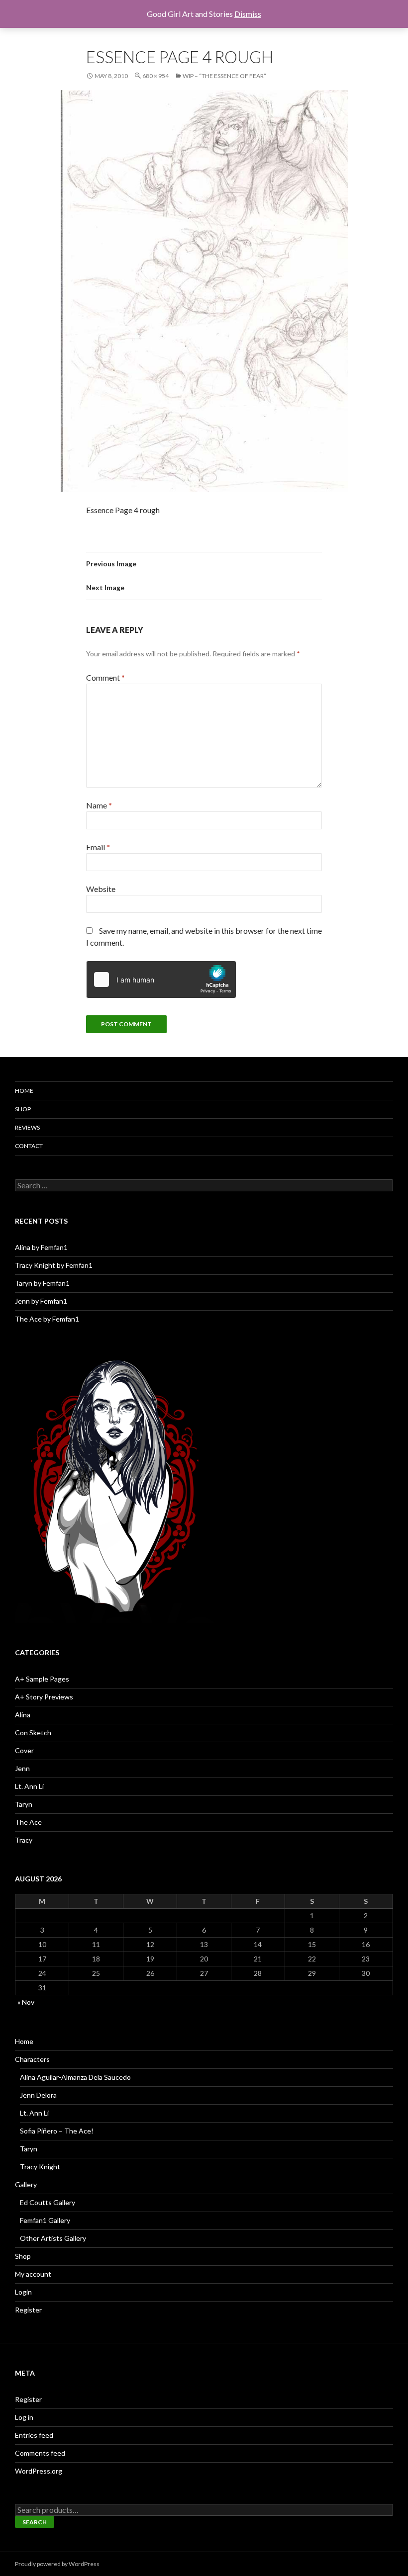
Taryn (24, 1804)
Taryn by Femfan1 (42, 1283)
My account (33, 2274)
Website (101, 889)
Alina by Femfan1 (41, 1247)
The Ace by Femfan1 (47, 1319)
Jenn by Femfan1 (41, 1301)
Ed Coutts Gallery (48, 2202)
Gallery (26, 2184)
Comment (105, 677)
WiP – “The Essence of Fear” (224, 76)
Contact (29, 1146)
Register (28, 2310)
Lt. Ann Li (29, 1786)
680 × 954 (155, 76)
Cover (24, 1750)
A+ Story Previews (44, 1697)
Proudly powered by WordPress (57, 2564)
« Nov (26, 2002)
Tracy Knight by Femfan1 (54, 1265)
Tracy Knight (40, 2167)
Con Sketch (33, 1732)
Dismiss (248, 14)
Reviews (27, 1127)
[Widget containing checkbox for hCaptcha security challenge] (161, 979)
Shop (23, 1109)
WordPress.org (39, 2471)
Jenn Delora (38, 2095)
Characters (32, 2059)
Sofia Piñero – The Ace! (57, 2131)
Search (35, 2522)
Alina (23, 1715)
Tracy (24, 1840)
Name (99, 805)
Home (24, 1091)
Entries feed (34, 2435)
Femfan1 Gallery (45, 2220)
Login (23, 2292)
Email (98, 847)
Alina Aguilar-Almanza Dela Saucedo (75, 2077)
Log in (24, 2417)
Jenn (22, 1768)
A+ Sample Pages (42, 1679)
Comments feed (40, 2453)
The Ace (28, 1822)
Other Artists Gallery (53, 2238)
